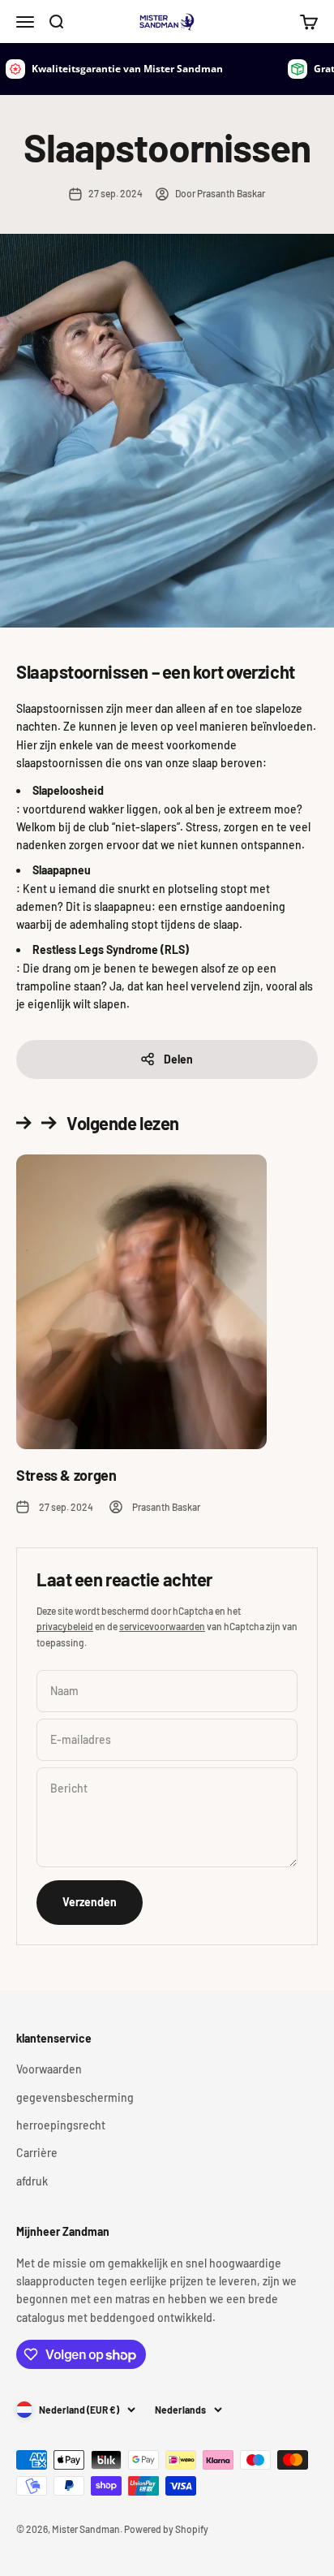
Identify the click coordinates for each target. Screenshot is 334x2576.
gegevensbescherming (75, 2097)
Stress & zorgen (66, 1475)
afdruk (32, 2181)
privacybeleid (65, 1626)
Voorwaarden (49, 2069)
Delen (178, 1059)
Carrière (37, 2153)
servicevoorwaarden (162, 1626)
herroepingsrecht (61, 2125)
